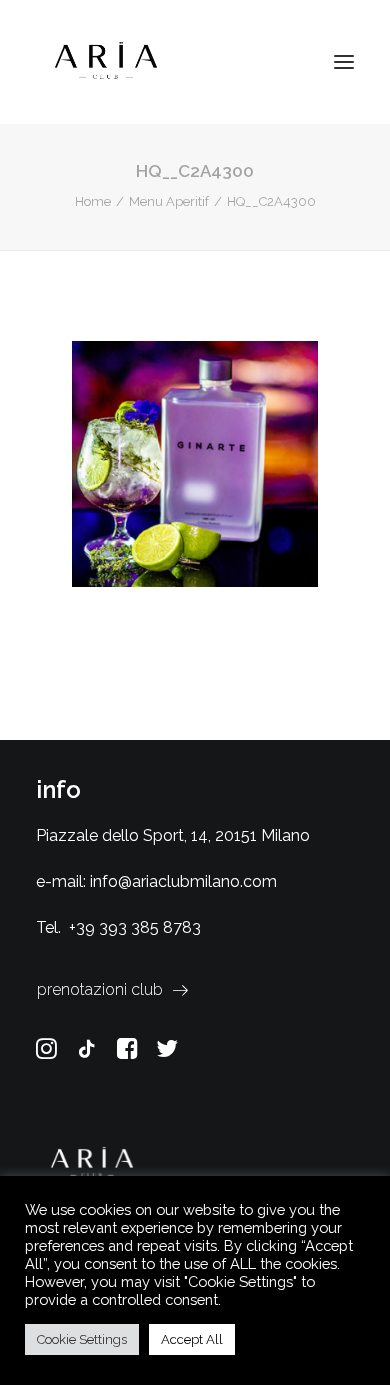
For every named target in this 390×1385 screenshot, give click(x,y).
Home (93, 201)
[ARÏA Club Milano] (106, 62)
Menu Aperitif (169, 201)
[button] (344, 62)
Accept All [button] (192, 1339)
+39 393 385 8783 (135, 927)
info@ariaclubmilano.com (183, 881)
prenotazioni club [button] (100, 989)
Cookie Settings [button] (82, 1339)
